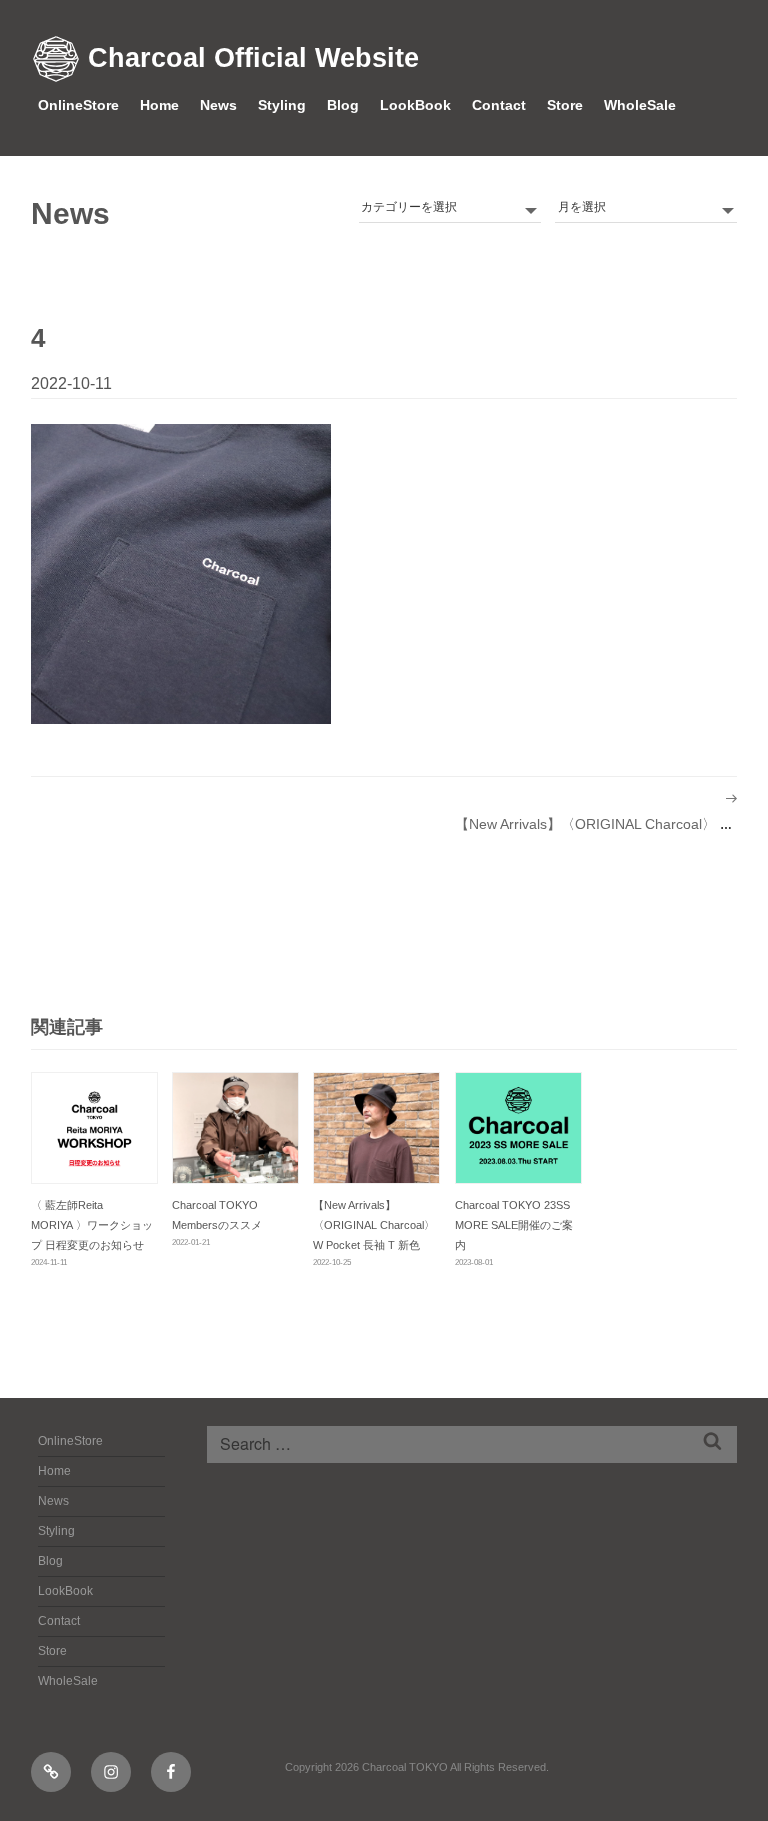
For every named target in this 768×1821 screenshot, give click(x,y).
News (218, 105)
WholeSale (640, 105)
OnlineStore (78, 105)
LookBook (415, 105)
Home (159, 105)
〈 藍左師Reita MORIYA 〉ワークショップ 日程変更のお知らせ (92, 1225)
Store (565, 105)
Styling (282, 105)
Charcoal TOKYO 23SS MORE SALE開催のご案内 (514, 1225)
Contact (499, 105)
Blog (343, 105)
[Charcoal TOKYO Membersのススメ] (235, 1128)
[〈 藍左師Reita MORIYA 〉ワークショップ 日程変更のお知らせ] (94, 1128)
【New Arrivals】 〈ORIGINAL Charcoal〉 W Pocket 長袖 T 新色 (374, 1225)
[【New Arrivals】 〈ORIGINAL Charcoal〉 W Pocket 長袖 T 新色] (376, 1128)
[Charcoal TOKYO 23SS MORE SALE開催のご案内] (518, 1128)
